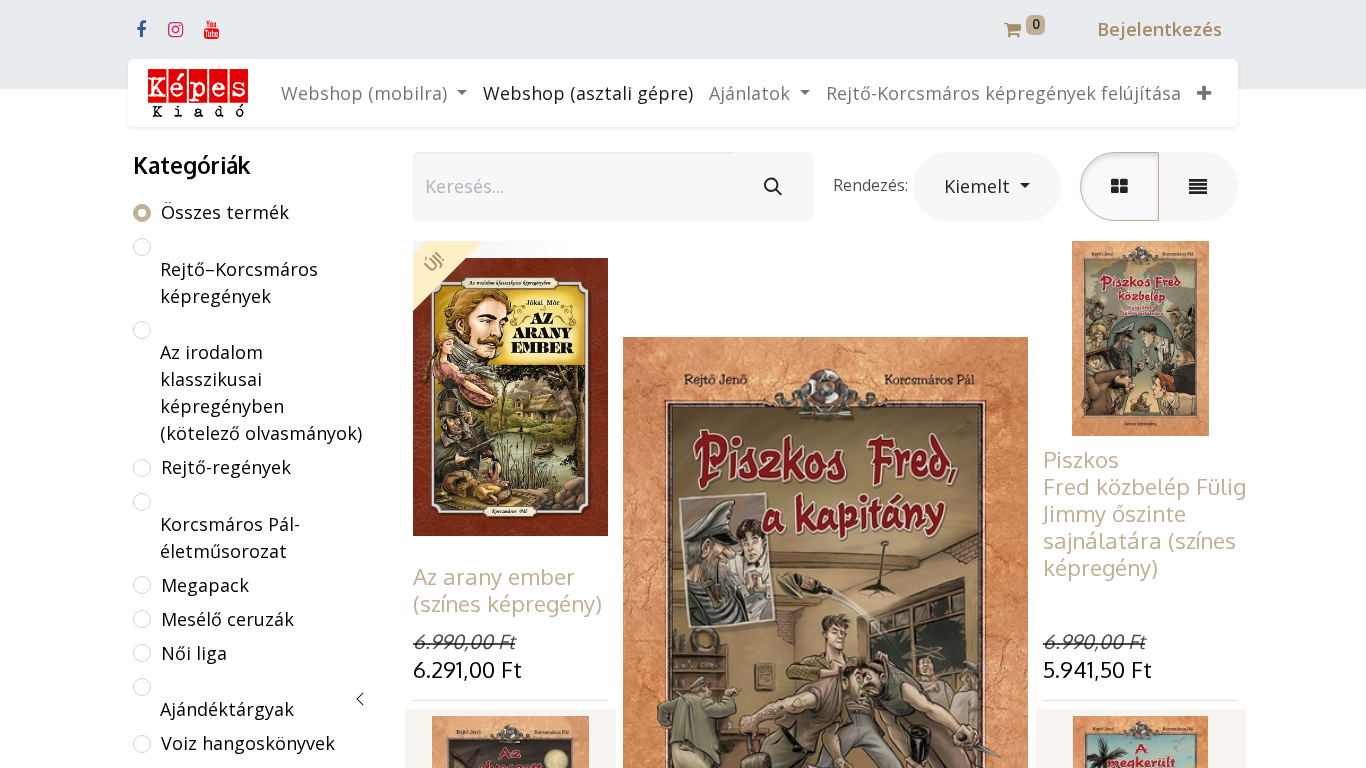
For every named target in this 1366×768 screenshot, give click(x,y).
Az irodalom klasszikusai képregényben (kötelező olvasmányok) (261, 392)
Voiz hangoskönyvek (248, 743)
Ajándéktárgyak (227, 709)
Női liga (194, 653)
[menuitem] (588, 93)
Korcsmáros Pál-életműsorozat (230, 537)
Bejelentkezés (1159, 29)
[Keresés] (773, 186)
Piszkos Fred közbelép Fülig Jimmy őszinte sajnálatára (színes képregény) (1144, 513)
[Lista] (1198, 186)
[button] (1204, 93)
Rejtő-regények (226, 467)
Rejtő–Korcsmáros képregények (239, 282)
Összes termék (225, 212)
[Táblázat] (1119, 186)
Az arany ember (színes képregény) (507, 589)
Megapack (205, 585)
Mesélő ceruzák (227, 619)
